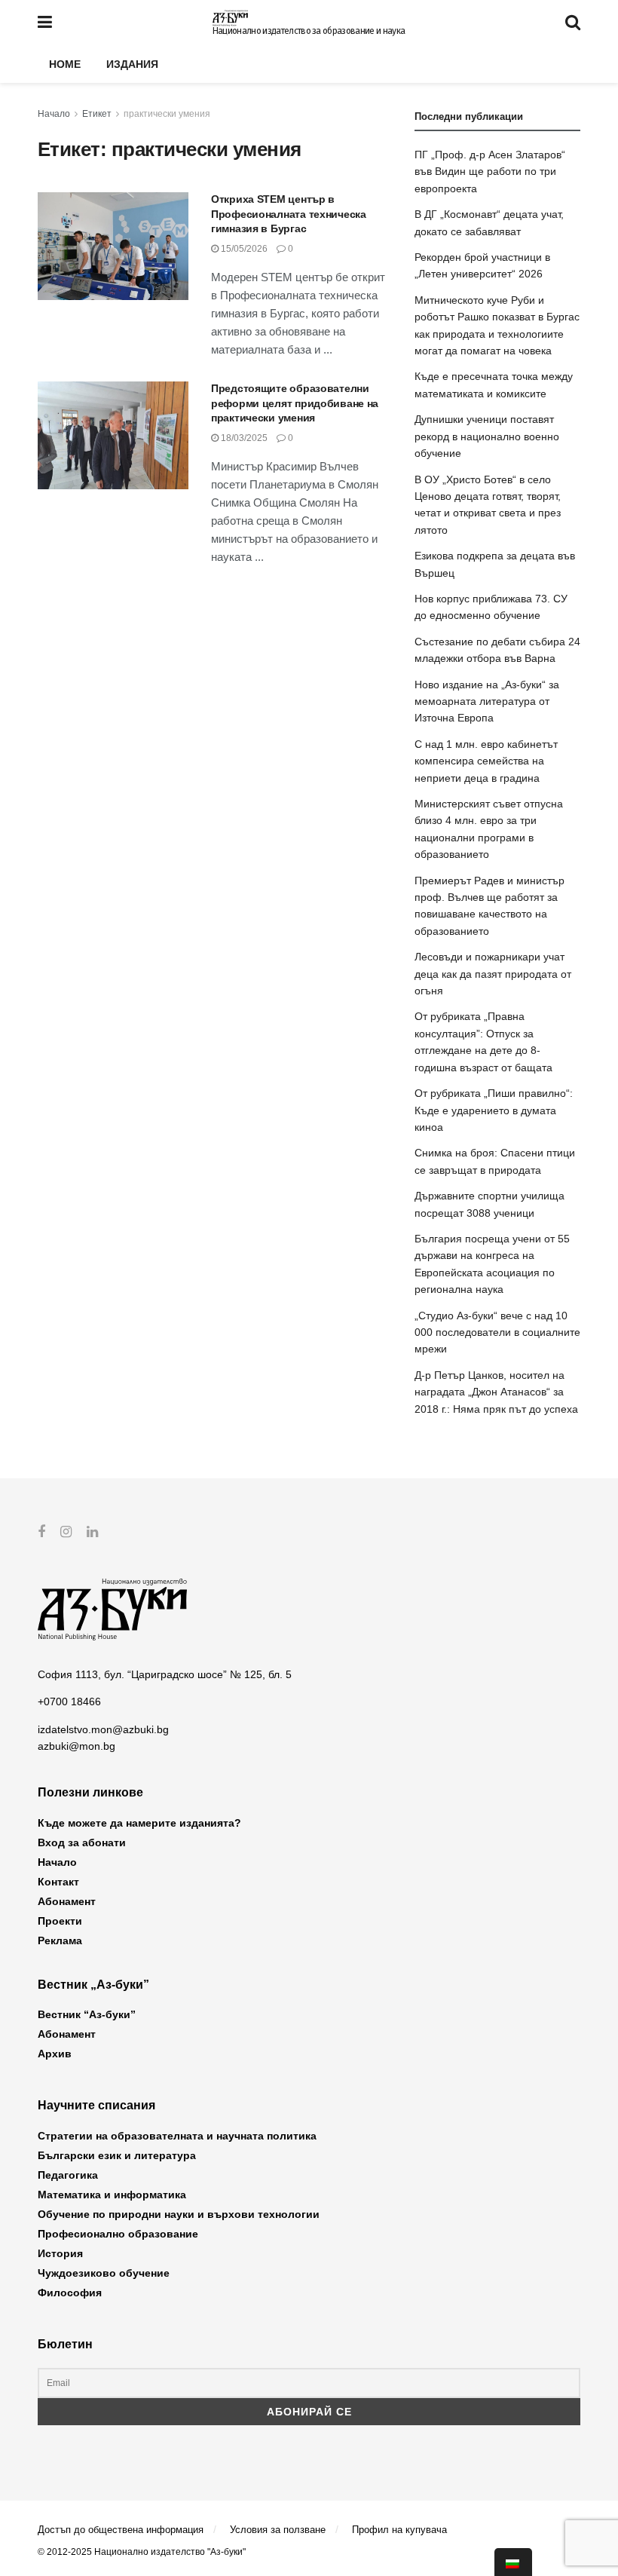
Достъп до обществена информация (121, 2530)
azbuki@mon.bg (76, 1746)
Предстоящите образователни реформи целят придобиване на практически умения (295, 403)
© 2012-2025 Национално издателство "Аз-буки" (142, 2552)
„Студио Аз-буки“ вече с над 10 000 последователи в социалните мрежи (497, 1332)
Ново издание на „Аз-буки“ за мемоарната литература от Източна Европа (487, 701)
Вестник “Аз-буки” (87, 2014)
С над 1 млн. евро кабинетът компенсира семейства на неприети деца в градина (486, 761)
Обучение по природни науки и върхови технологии (179, 2214)
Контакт (58, 1882)
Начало (54, 114)
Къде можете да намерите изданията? (139, 1823)
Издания (132, 64)
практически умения (167, 114)
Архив (55, 2054)
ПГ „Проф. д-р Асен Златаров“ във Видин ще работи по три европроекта (490, 172)
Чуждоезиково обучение (104, 2273)
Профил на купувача (399, 2530)
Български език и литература (117, 2155)
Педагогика (68, 2175)
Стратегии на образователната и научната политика (177, 2136)
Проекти (60, 1921)
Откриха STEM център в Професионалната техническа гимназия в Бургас (289, 214)
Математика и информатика (112, 2195)
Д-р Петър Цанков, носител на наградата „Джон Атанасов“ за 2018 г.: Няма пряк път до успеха (496, 1392)
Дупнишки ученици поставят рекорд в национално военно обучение (487, 436)
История (60, 2253)
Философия (70, 2293)
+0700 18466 (69, 1702)
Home (65, 64)
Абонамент (67, 1901)
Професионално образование (118, 2234)
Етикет (97, 114)
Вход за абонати (82, 1842)
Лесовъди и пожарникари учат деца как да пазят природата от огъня (493, 974)
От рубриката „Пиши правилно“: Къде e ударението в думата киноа (494, 1110)
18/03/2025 (243, 438)
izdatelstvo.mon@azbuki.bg (103, 1729)
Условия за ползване (278, 2530)
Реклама (60, 1940)
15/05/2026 (243, 249)
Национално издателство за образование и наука (309, 31)
